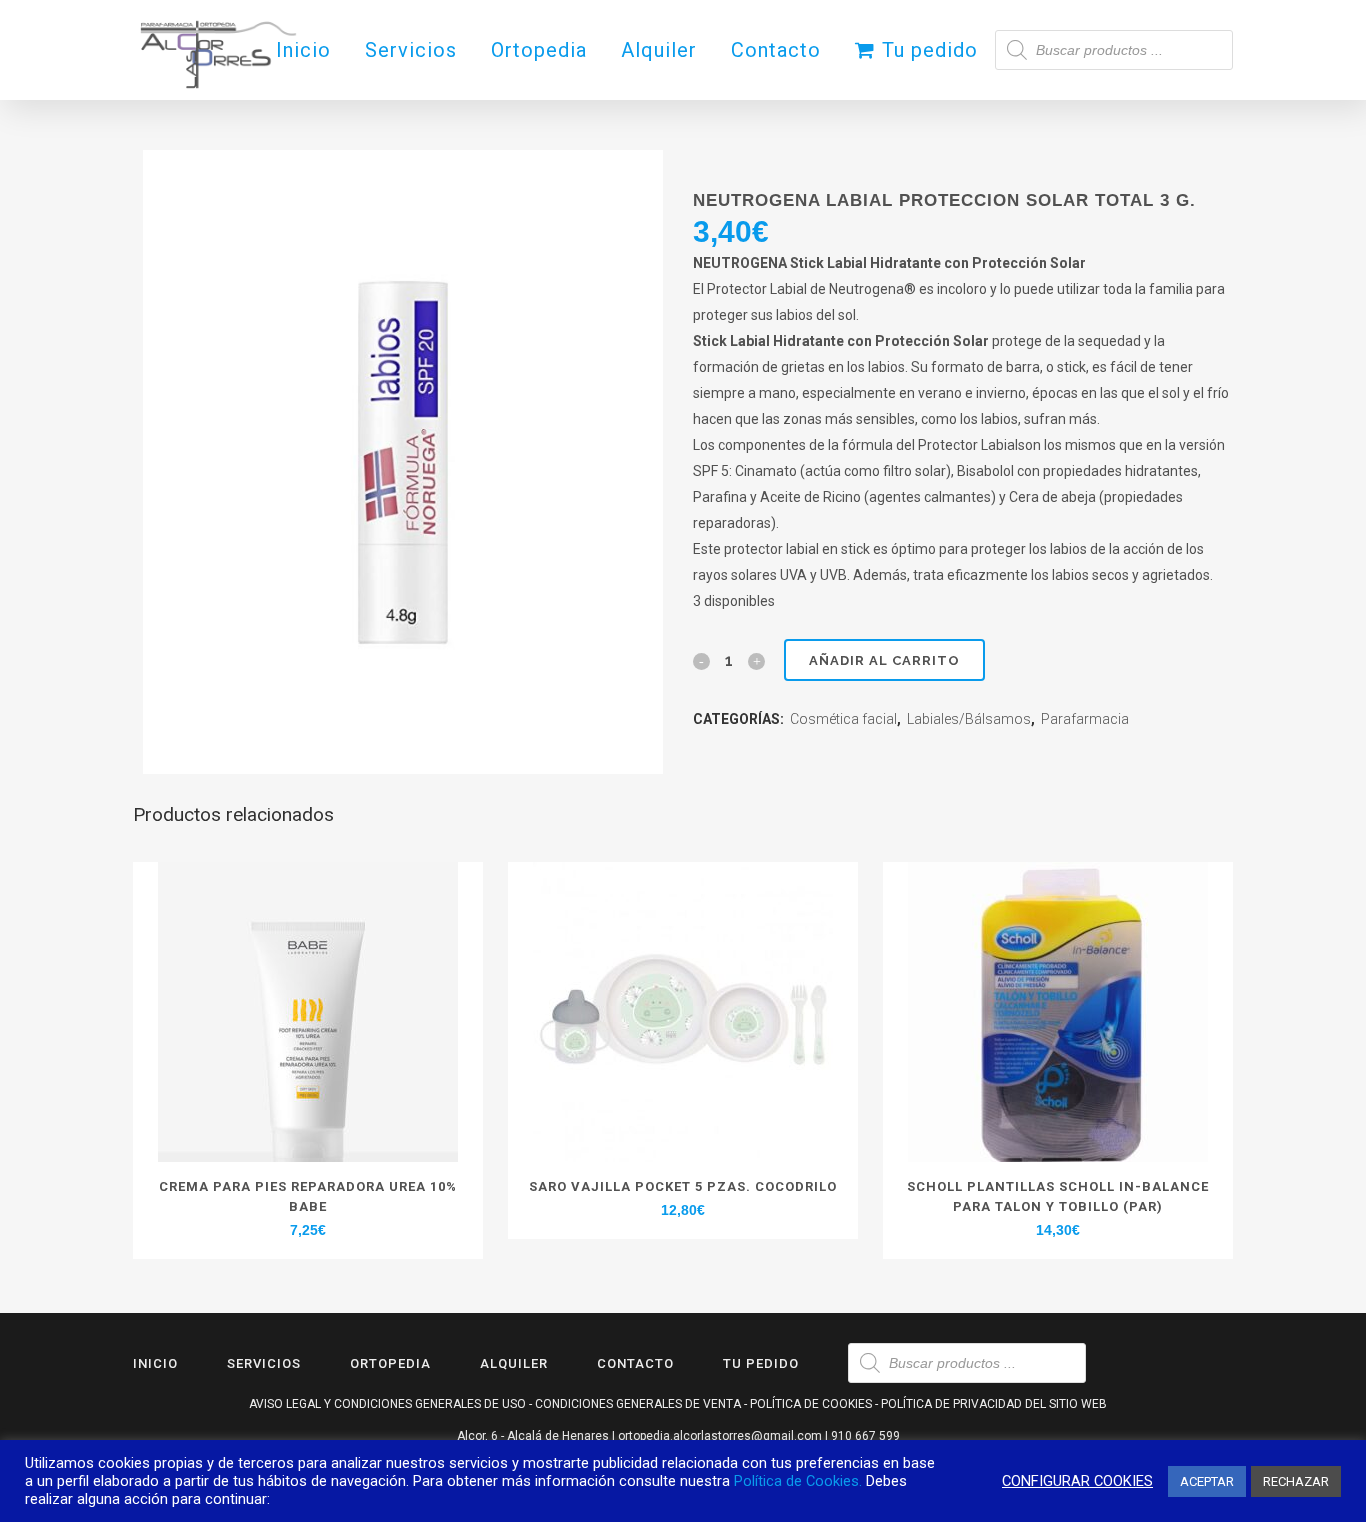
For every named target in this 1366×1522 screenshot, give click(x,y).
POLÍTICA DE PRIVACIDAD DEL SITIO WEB (994, 1404)
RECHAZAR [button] (1296, 1481)
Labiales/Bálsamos (969, 719)
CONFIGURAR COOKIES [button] (1077, 1481)
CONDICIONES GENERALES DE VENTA (638, 1404)
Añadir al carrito (884, 660)
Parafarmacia (1085, 719)
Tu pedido (761, 1363)
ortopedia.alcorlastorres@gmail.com (720, 1436)
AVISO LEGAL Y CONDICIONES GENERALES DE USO (387, 1404)
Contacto (635, 1363)
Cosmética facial (843, 719)
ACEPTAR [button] (1207, 1481)
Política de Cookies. (798, 1481)
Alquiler (514, 1363)
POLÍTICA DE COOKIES (811, 1404)
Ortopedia (390, 1363)
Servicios (264, 1363)
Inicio (155, 1363)
